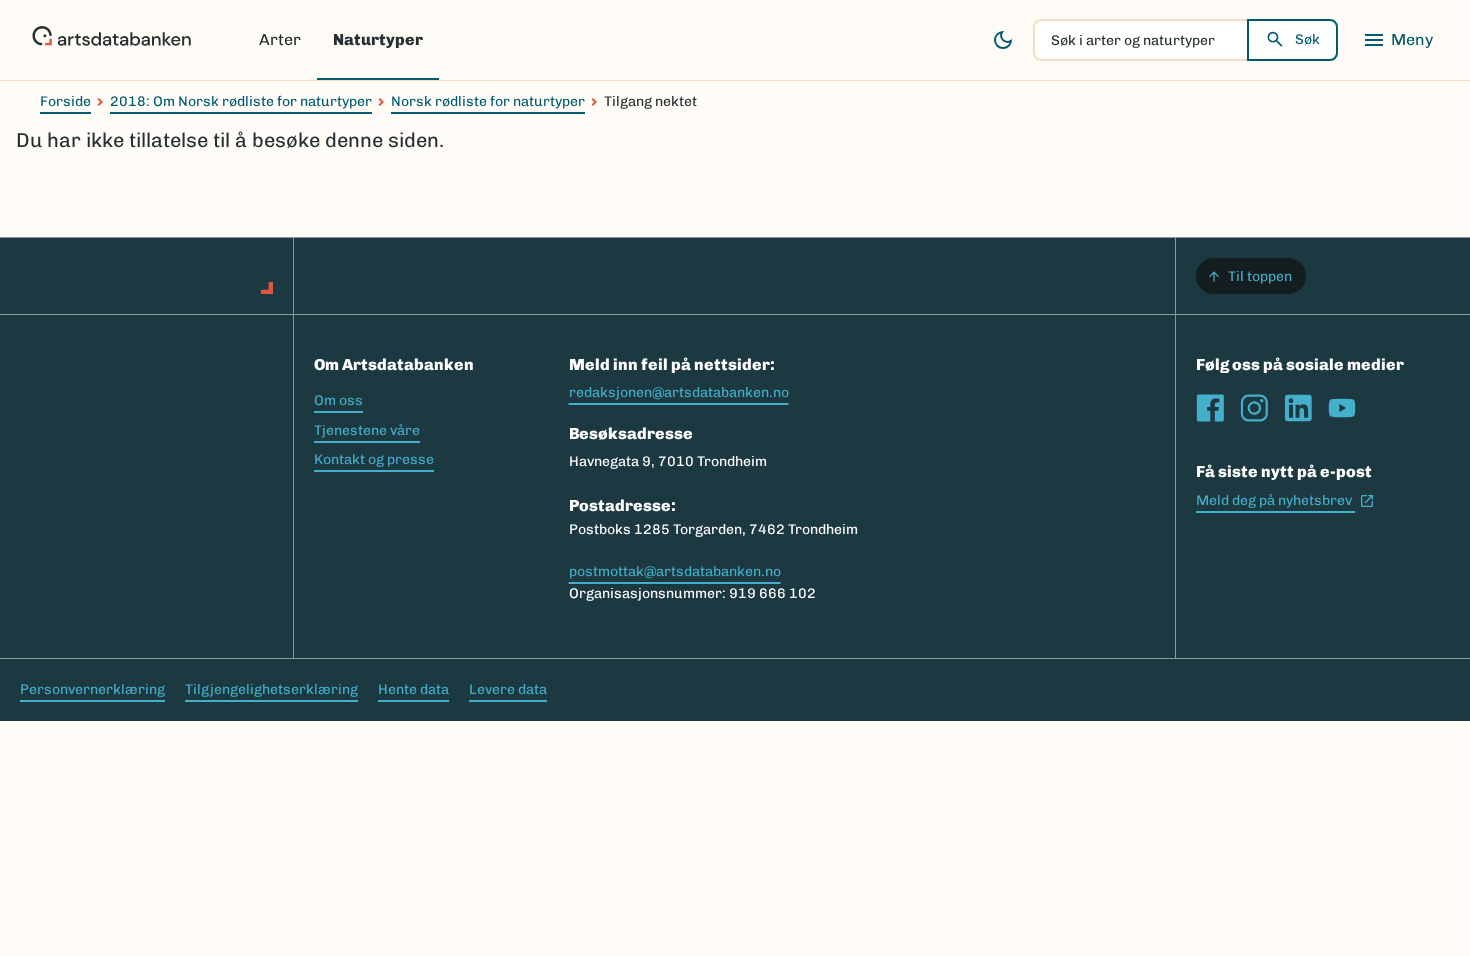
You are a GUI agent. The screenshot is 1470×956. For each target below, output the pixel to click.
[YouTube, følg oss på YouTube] (1342, 408)
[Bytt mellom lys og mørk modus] (1003, 40)
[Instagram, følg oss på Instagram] (1254, 408)
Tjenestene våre (367, 430)
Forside (65, 101)
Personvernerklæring (92, 689)
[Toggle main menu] (1398, 40)
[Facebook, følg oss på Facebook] (1210, 408)
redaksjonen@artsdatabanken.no (679, 392)
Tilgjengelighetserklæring (271, 689)
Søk (1307, 39)
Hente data (413, 689)
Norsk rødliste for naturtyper (488, 101)
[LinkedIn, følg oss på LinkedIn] (1298, 408)
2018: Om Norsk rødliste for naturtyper (241, 101)
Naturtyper (378, 39)
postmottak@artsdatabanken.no (675, 571)
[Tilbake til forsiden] (111, 40)
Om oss (338, 400)
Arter (280, 39)
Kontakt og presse (374, 459)
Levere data (508, 689)
